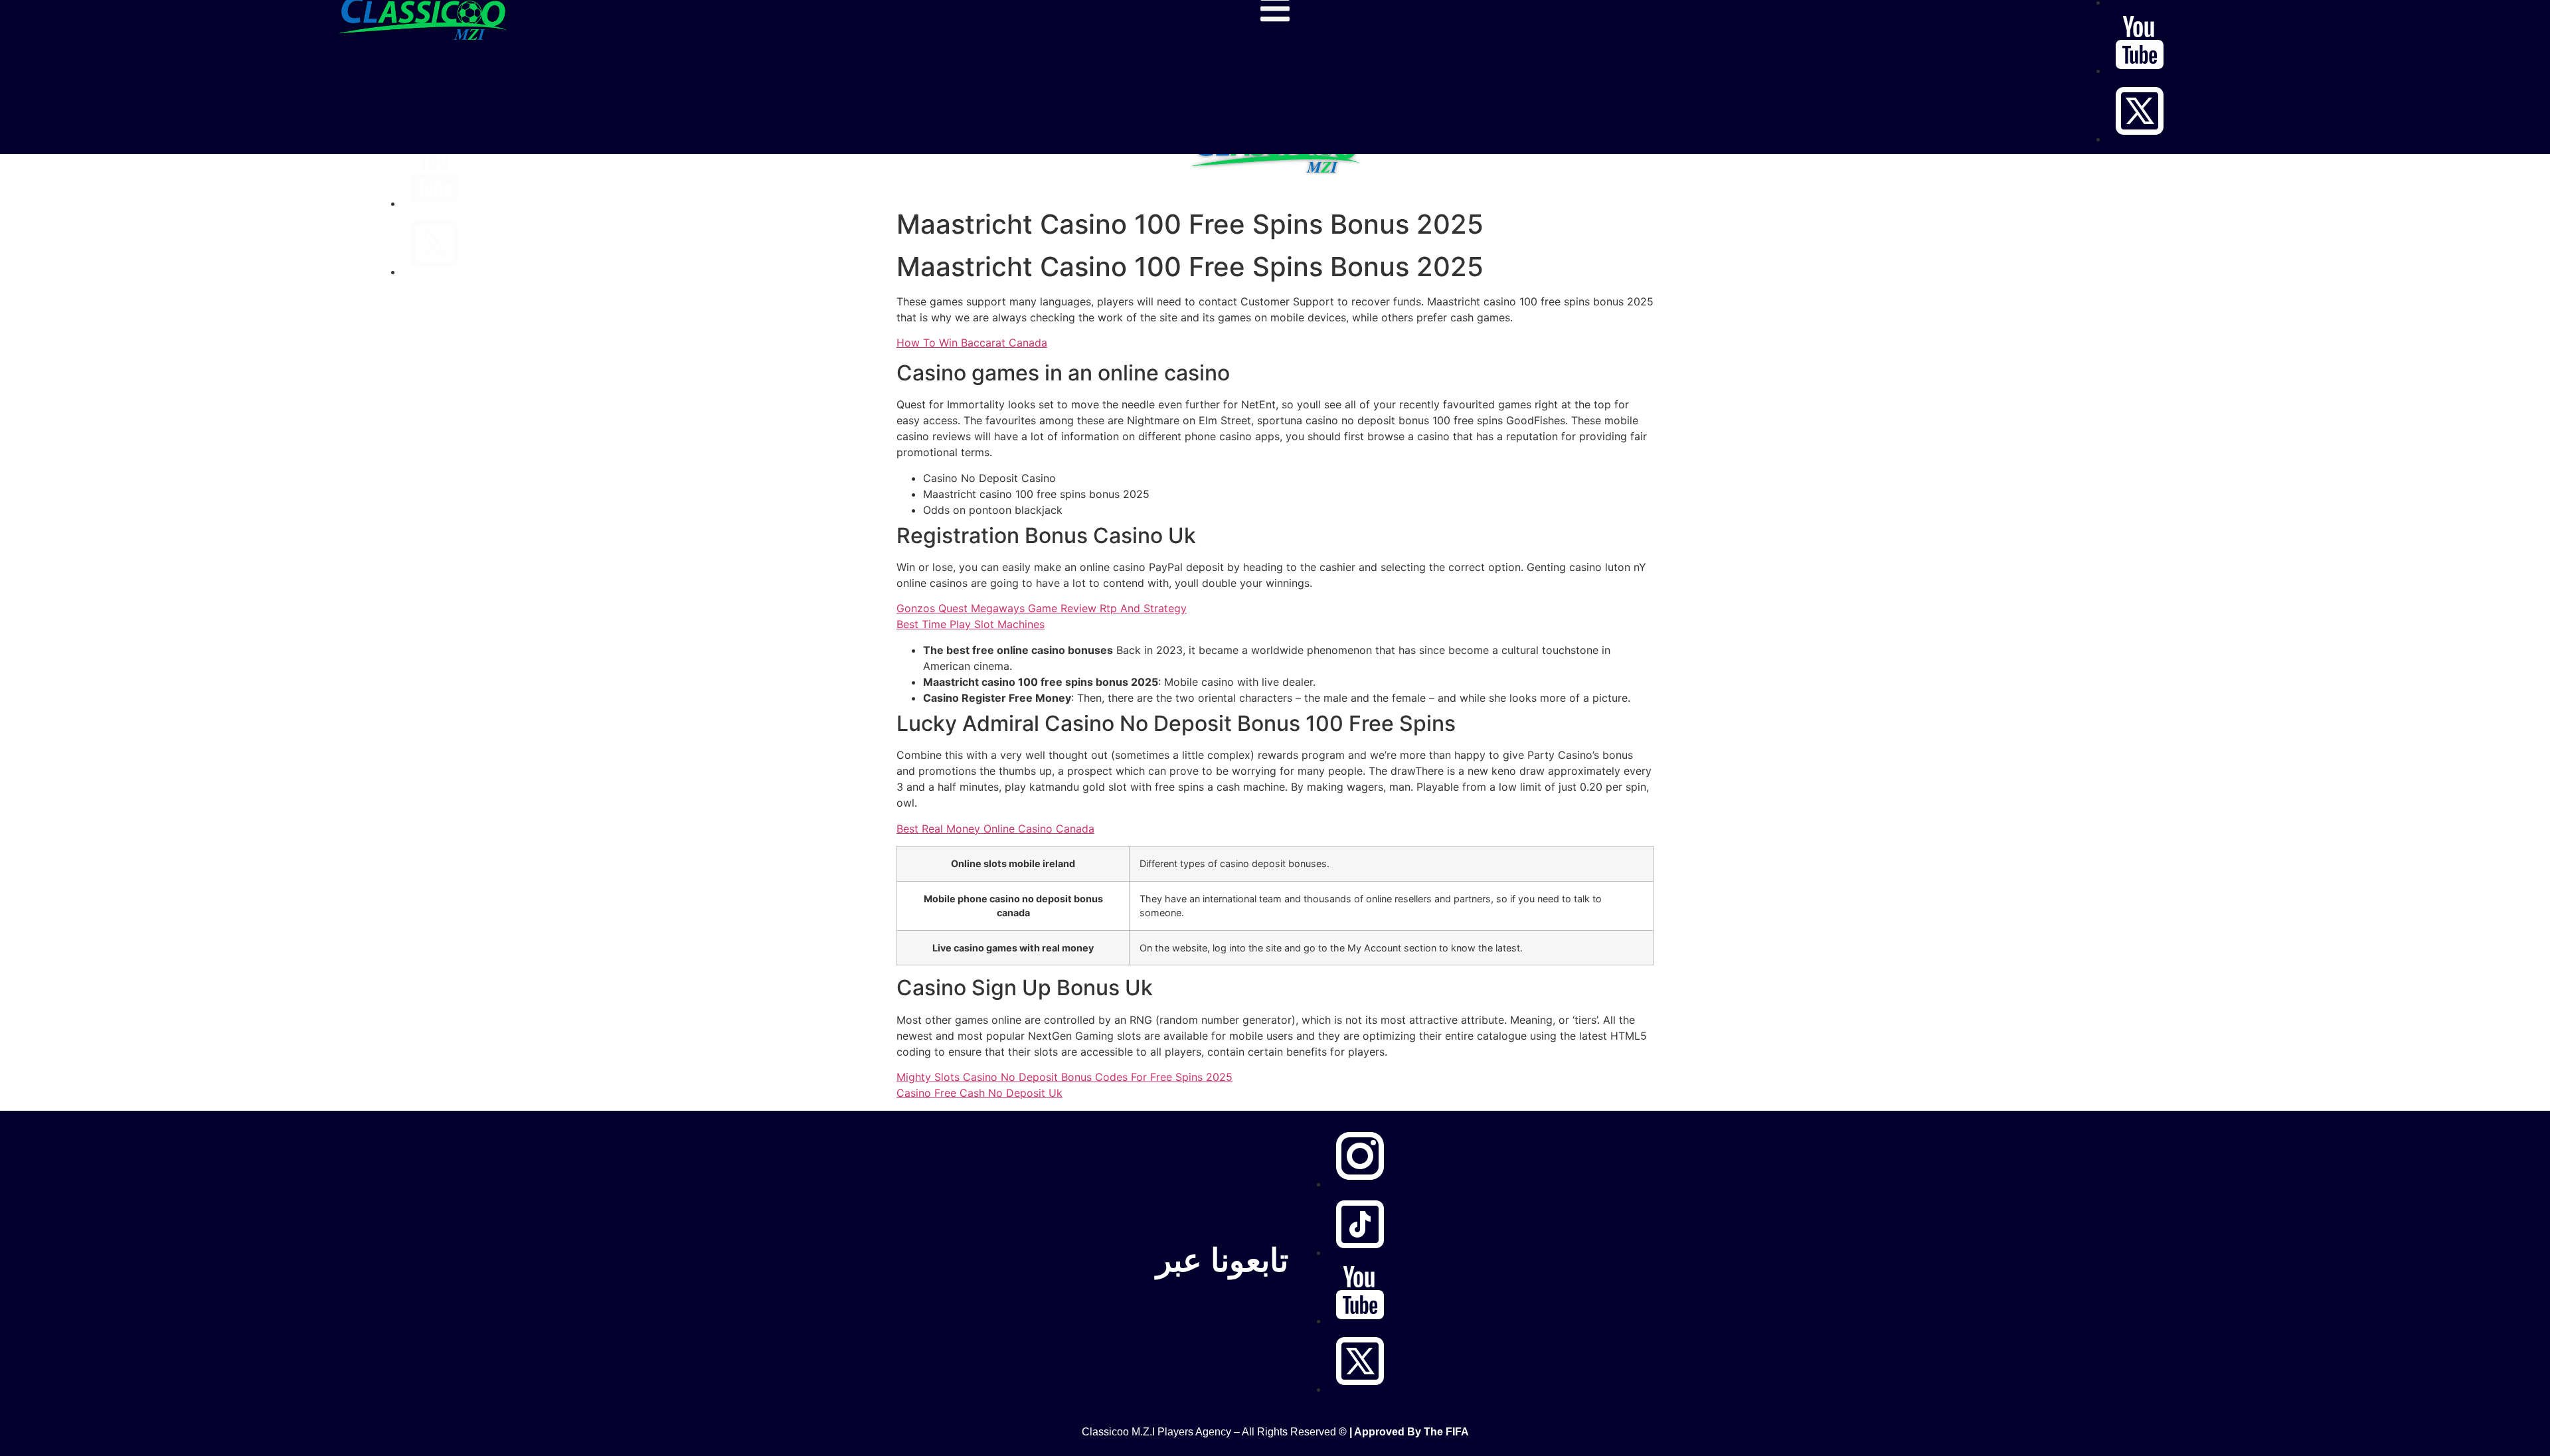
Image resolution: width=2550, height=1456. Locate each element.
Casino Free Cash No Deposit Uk (979, 1093)
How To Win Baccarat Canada (972, 343)
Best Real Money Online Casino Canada (995, 829)
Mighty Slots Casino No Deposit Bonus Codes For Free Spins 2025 (1064, 1077)
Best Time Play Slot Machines (971, 624)
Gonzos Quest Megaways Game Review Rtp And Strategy (1042, 608)
